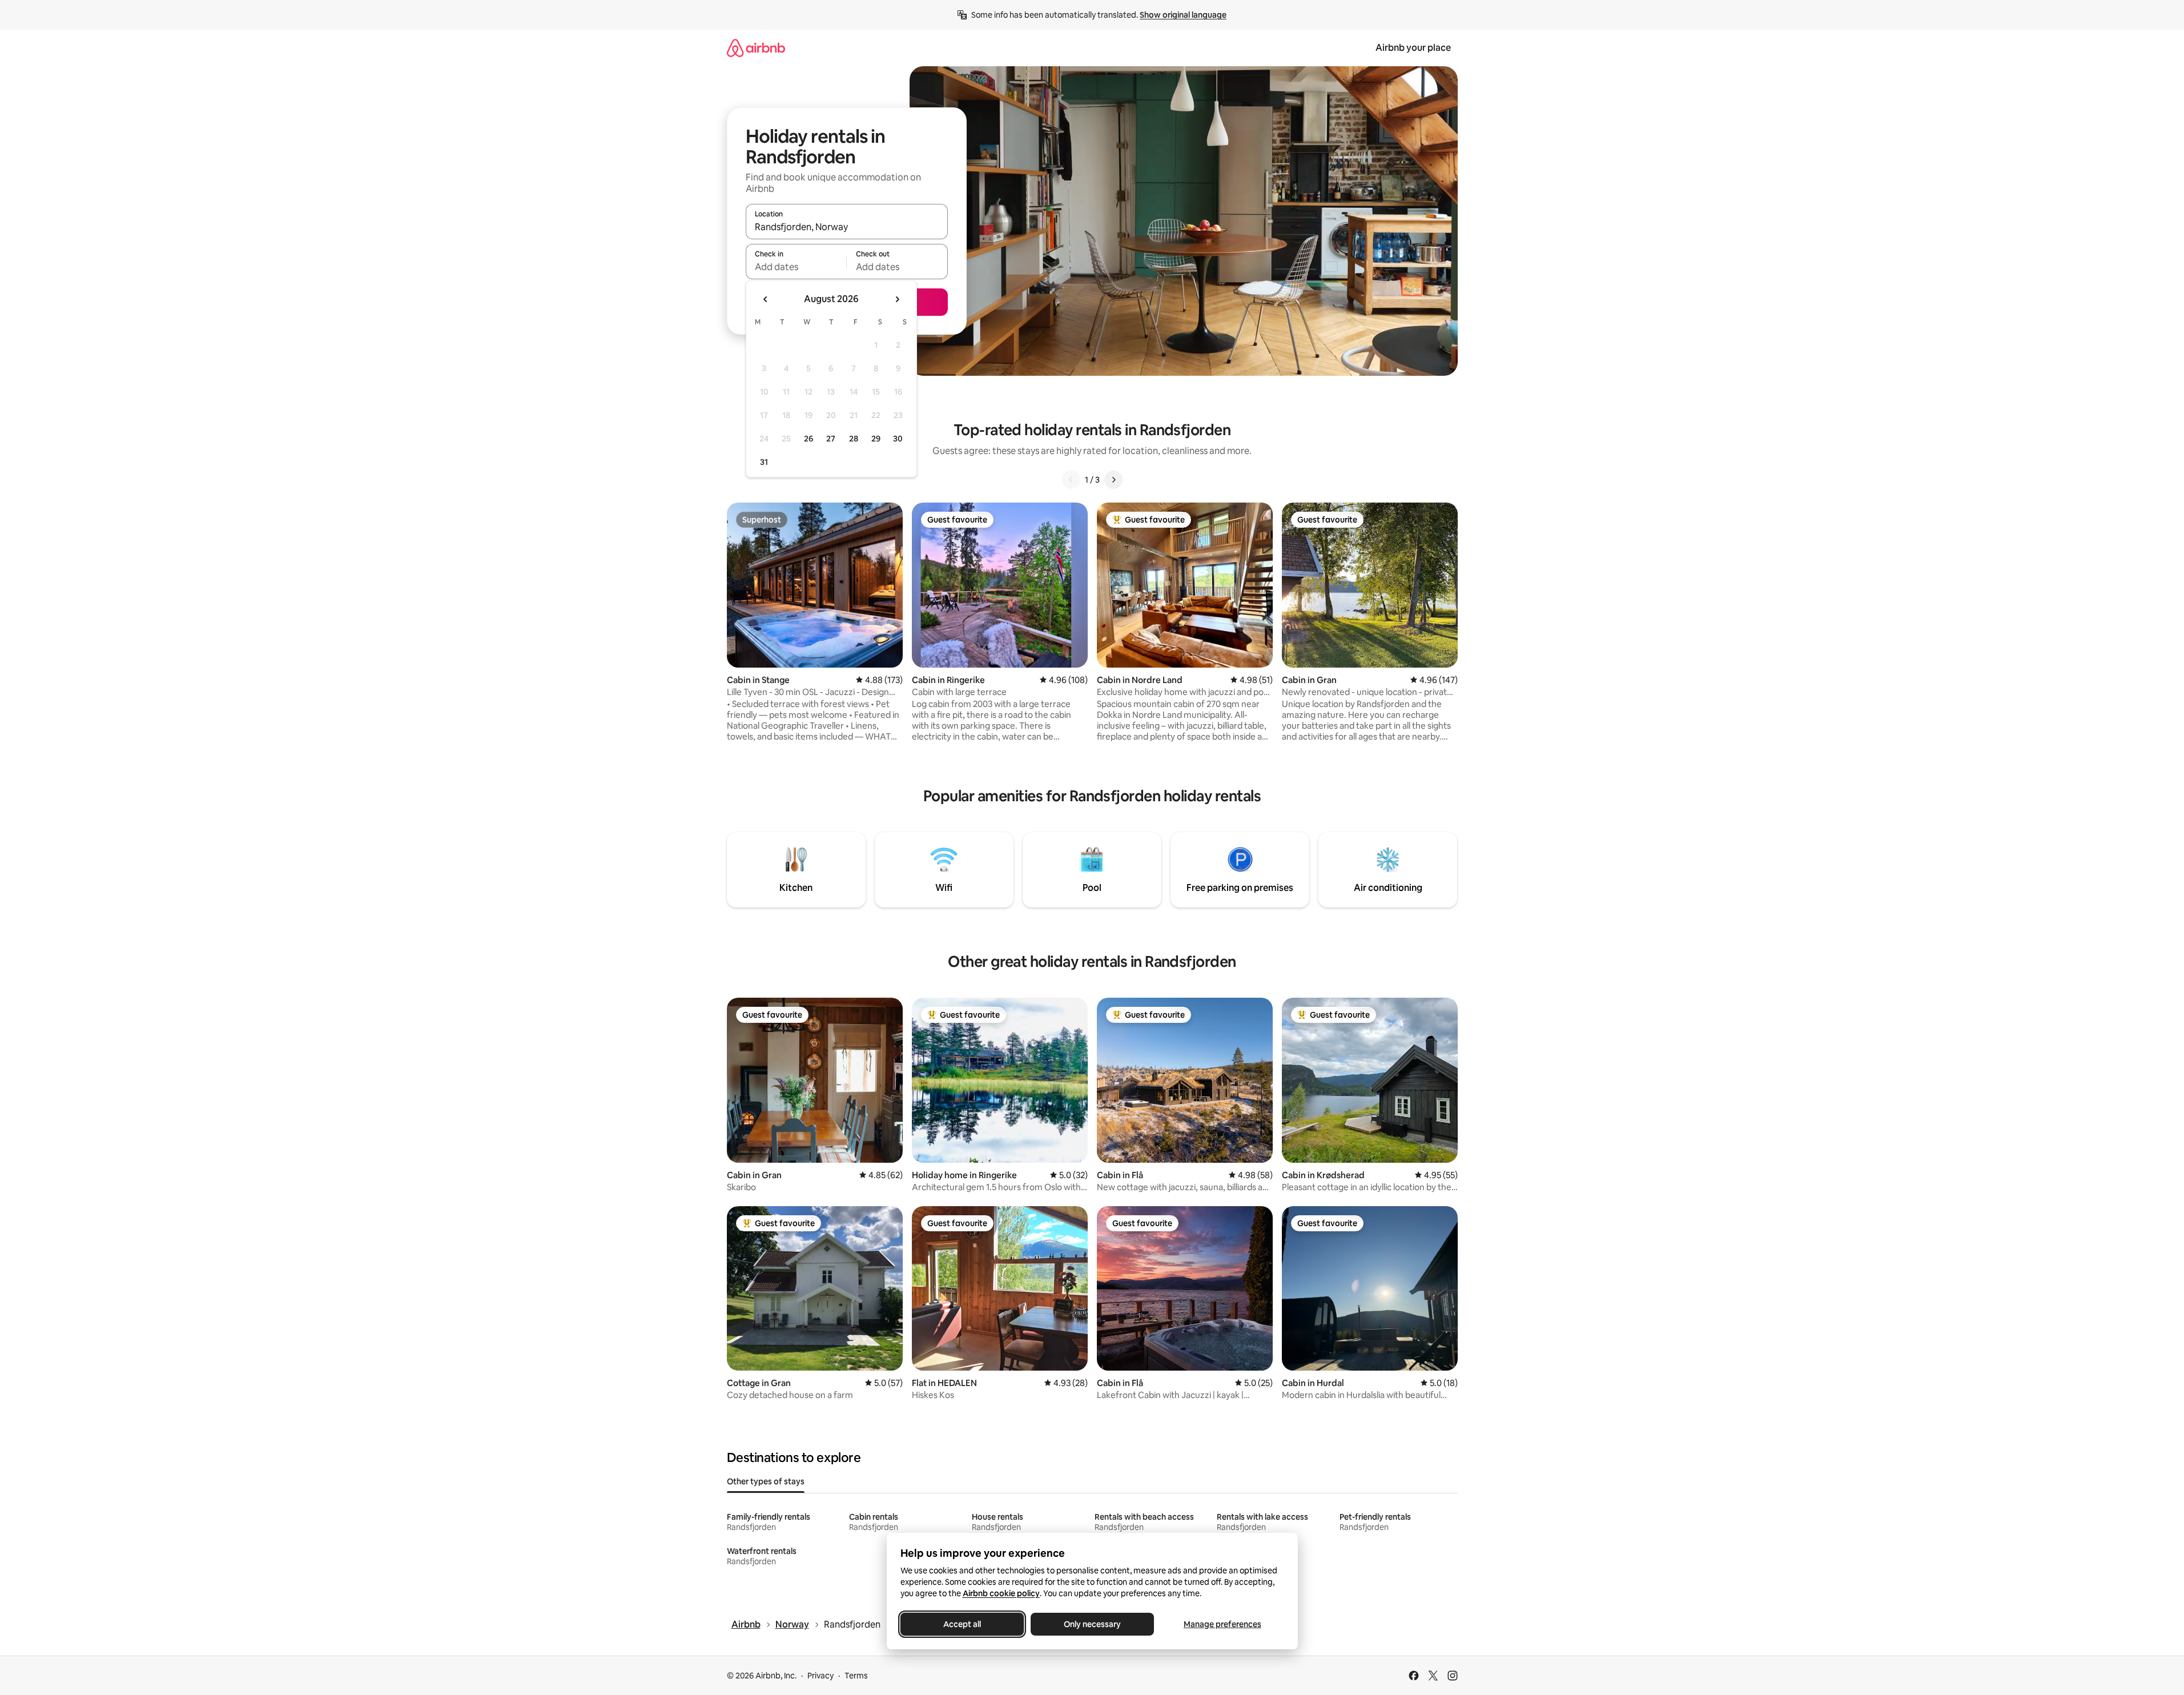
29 (876, 439)
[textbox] (796, 267)
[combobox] (847, 227)
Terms (856, 1676)
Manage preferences (1222, 1624)
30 (898, 439)
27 (831, 439)
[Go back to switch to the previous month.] (766, 299)
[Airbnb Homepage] (756, 48)
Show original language (1183, 15)
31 (764, 462)
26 (809, 439)
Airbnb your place (1413, 48)
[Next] (1113, 480)
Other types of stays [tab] (766, 1481)
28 (854, 439)
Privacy (820, 1676)
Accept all (962, 1624)
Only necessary (1092, 1624)
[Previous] (1071, 480)
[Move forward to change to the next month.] (897, 299)
